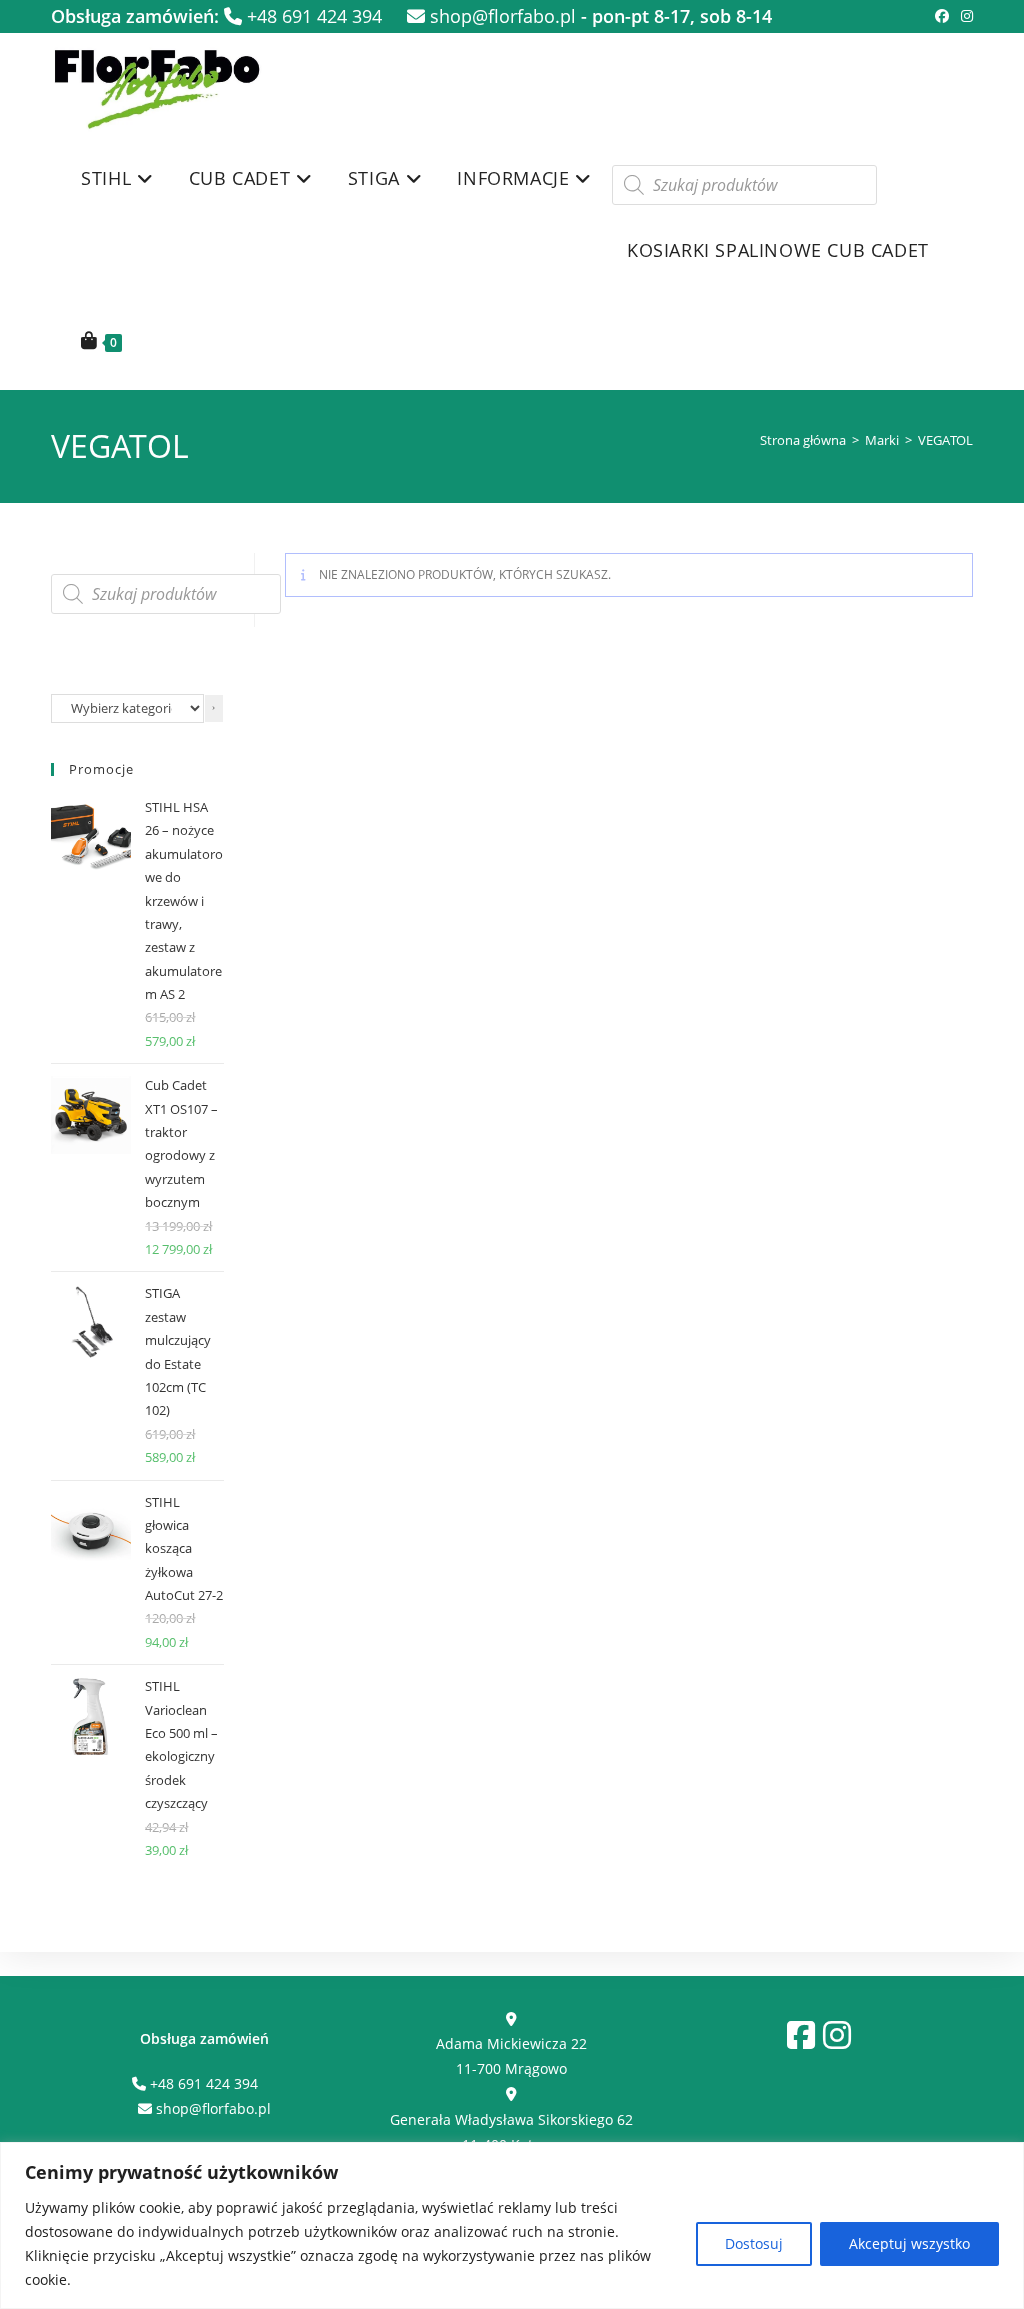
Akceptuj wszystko (909, 2243)
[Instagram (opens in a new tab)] (964, 16)
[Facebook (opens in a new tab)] (942, 16)
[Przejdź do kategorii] (214, 708)
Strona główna (803, 440)
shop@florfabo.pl (500, 16)
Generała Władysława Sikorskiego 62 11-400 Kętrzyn (511, 2131)
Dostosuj (754, 2243)
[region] (512, 2225)
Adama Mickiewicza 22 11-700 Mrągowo (511, 2056)
